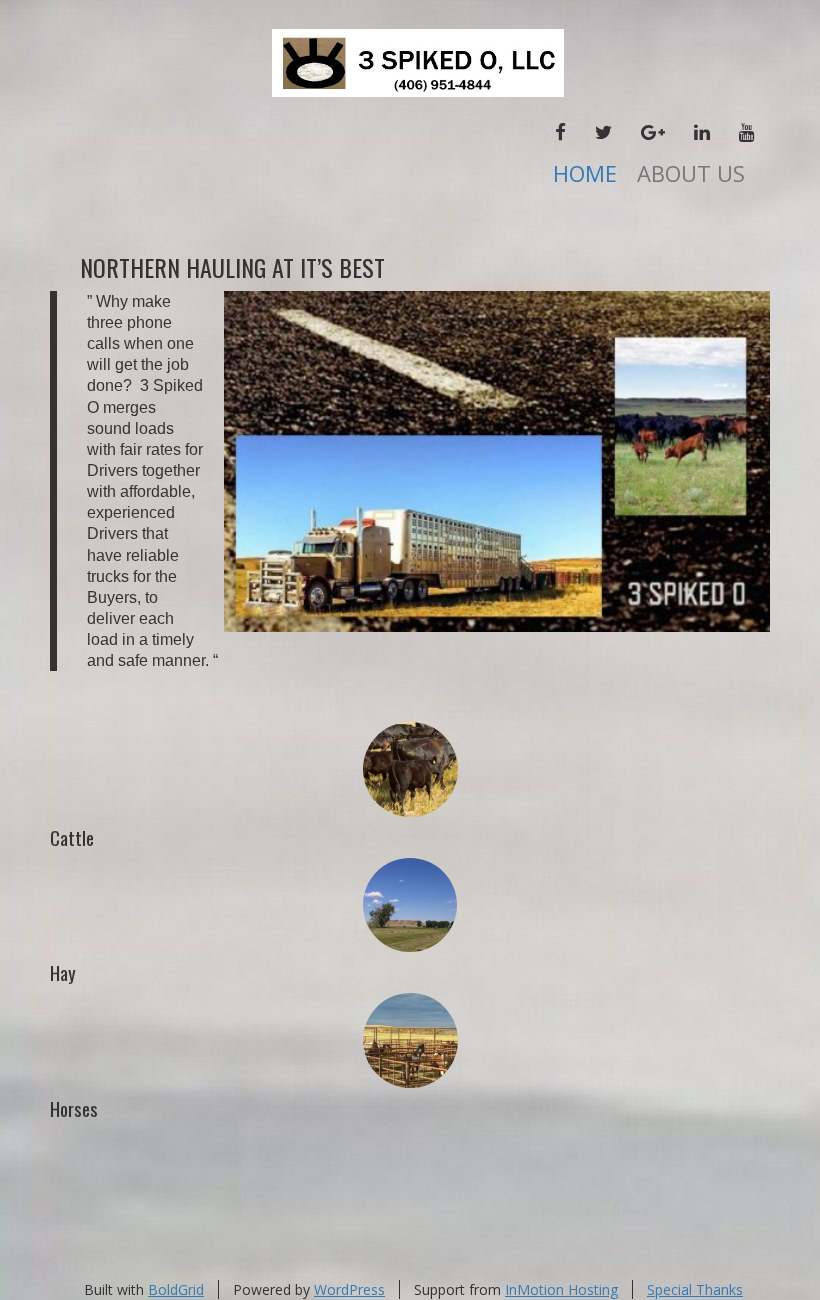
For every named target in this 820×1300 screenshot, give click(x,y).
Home (585, 173)
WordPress (349, 1289)
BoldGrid (176, 1289)
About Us (691, 173)
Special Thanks (695, 1289)
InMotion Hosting (561, 1289)
